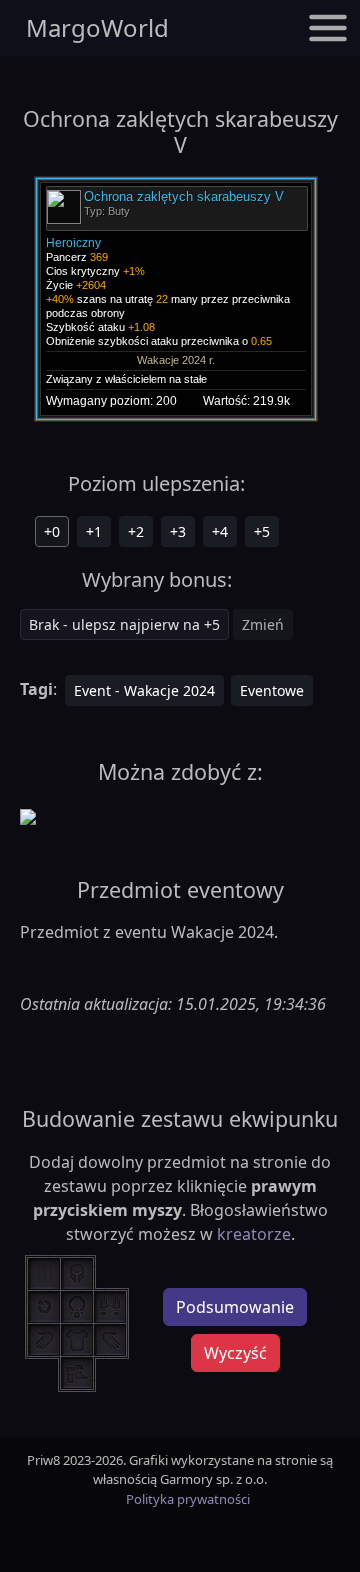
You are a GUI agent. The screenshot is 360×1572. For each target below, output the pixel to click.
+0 (52, 531)
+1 (94, 531)
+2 (136, 531)
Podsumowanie (235, 1307)
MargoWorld (97, 27)
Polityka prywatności (188, 1499)
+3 (178, 531)
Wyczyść (235, 1353)
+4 (220, 531)
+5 (262, 531)
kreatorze (254, 1234)
